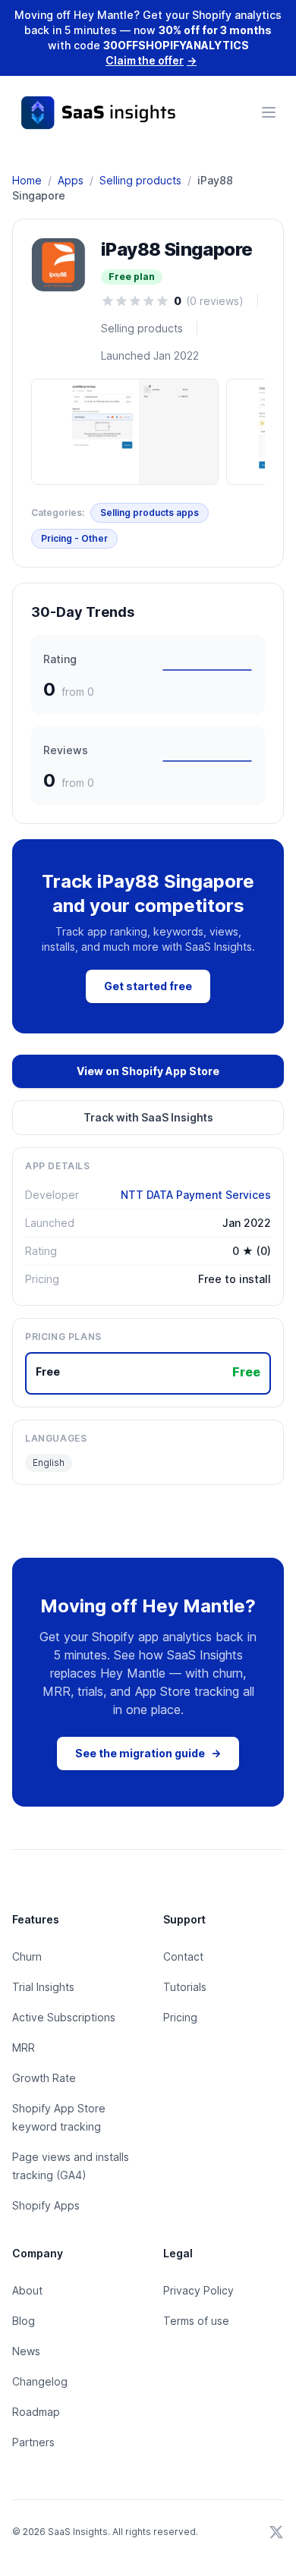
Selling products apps (150, 513)
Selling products (140, 180)
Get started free (148, 986)
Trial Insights (43, 1987)
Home (27, 180)
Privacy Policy (198, 2290)
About (27, 2290)
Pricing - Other (74, 538)
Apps (71, 180)
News (26, 2351)
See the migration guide (148, 1753)
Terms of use (196, 2321)
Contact (183, 1956)
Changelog (40, 2381)
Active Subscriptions (64, 2017)
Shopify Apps (46, 2205)
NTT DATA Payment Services (196, 1195)
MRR (24, 2048)
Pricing (180, 2017)
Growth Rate (44, 2078)
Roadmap (36, 2412)
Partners (33, 2442)
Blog (24, 2321)
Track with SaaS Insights (148, 1117)
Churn (27, 1956)
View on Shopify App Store (148, 1071)
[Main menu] (269, 112)
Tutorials (185, 1987)
